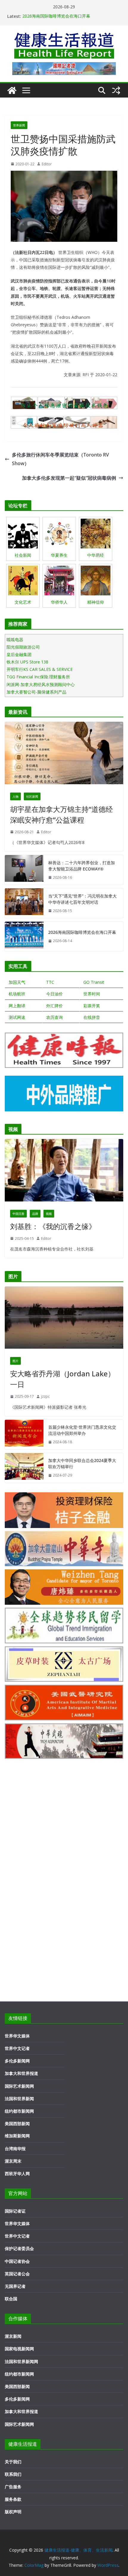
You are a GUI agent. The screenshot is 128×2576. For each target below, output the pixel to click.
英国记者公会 (17, 2274)
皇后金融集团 (19, 654)
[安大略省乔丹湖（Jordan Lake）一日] (64, 1319)
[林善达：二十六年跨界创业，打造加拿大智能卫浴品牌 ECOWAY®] (24, 870)
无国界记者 (15, 2286)
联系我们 (13, 2474)
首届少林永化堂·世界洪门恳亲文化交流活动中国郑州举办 (82, 1430)
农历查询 (54, 1017)
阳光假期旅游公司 (23, 647)
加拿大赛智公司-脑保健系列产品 (36, 692)
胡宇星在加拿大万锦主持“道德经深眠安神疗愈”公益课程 (61, 814)
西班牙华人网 (17, 2173)
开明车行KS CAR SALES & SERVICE (40, 669)
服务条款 (13, 2499)
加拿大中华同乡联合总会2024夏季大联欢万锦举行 (82, 1463)
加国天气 (17, 982)
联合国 (11, 2299)
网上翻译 (17, 1006)
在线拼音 (92, 1017)
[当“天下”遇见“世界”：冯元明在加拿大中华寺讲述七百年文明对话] (24, 903)
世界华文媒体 (17, 2036)
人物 (15, 796)
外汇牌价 (54, 1006)
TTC (50, 982)
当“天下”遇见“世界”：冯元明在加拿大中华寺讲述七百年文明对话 (82, 899)
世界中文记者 (17, 2048)
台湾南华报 (15, 2149)
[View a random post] (116, 90)
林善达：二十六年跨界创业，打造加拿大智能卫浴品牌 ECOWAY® (82, 866)
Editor (47, 164)
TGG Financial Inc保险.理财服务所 (38, 677)
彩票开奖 (92, 1006)
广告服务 (13, 2487)
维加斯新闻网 (17, 2136)
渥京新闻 (13, 2336)
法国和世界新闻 (19, 2099)
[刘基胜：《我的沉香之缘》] (64, 1172)
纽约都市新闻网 (19, 2111)
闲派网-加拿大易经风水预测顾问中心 (41, 684)
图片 (15, 1361)
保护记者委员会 (19, 2248)
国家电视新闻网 (19, 2349)
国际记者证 (15, 2211)
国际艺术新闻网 (19, 2086)
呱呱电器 (15, 640)
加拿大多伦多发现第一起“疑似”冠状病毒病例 (69, 478)
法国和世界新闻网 (21, 2361)
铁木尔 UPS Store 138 (27, 662)
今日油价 (54, 994)
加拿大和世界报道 (21, 2073)
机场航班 (17, 994)
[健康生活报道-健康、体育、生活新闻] (12, 90)
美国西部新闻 (17, 2124)
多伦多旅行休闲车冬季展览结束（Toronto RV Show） (60, 459)
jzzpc (45, 1396)
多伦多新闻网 (17, 2061)
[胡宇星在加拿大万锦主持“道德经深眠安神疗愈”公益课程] (64, 754)
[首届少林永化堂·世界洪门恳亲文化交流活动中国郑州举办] (24, 1435)
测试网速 (17, 1017)
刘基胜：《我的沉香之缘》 (53, 1226)
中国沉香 (18, 1214)
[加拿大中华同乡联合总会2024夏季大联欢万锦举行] (24, 1468)
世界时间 (92, 994)
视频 (49, 1214)
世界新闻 (19, 125)
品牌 (35, 1214)
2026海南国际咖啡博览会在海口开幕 (56, 16)
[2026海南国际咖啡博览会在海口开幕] (24, 936)
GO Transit (94, 982)
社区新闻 (32, 796)
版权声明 (13, 2512)
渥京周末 (13, 2161)
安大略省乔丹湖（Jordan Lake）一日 (63, 1379)
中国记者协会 (17, 2261)
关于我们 (13, 2462)
